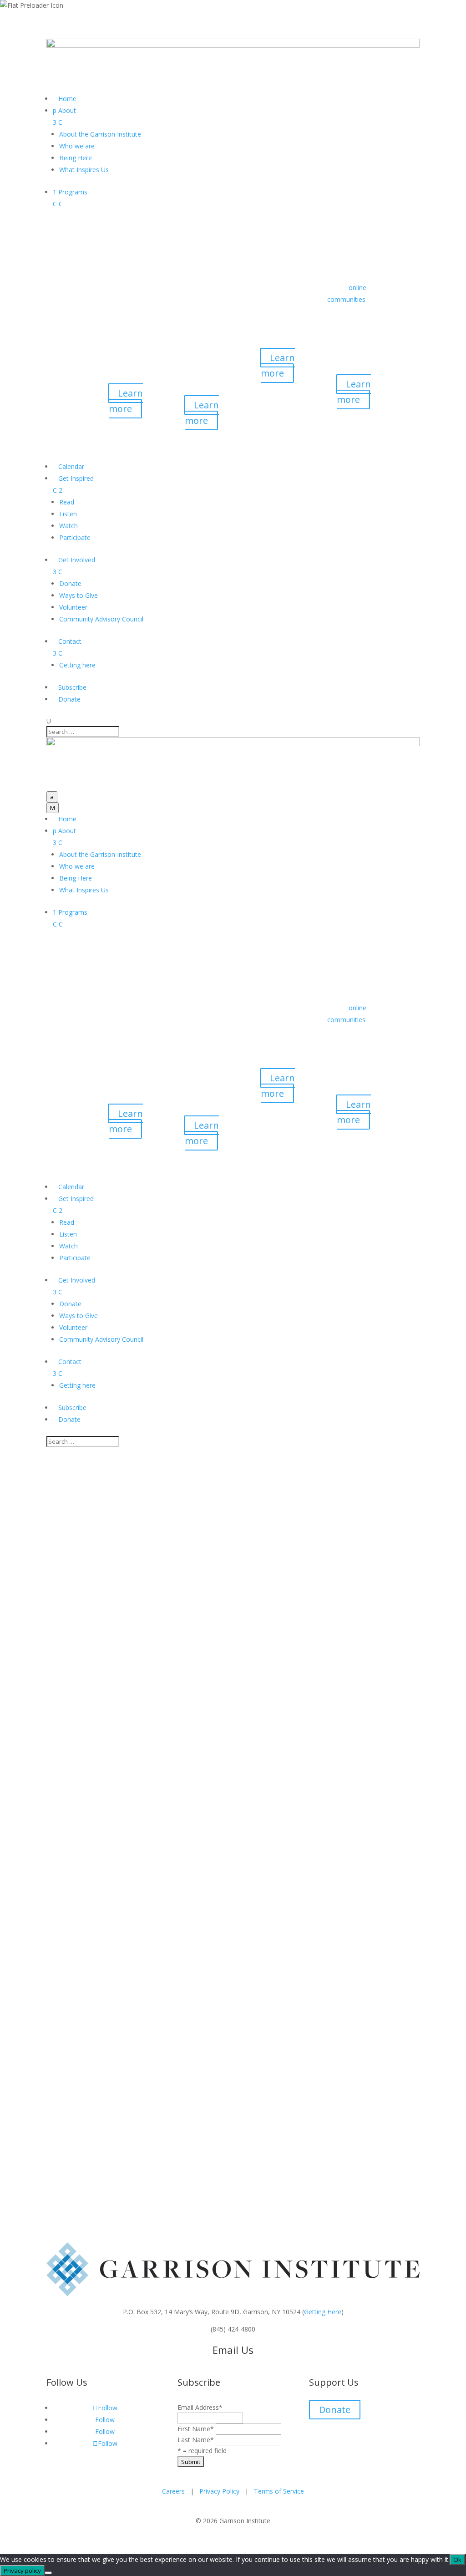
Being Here (76, 158)
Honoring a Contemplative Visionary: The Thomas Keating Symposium (204, 1718)
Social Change (179, 1856)
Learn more (126, 401)
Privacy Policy (219, 2491)
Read (67, 502)
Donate (70, 583)
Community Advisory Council (101, 619)
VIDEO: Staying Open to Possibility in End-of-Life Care (192, 1980)
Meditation (168, 1968)
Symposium (64, 1700)
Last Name (196, 2440)
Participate (75, 537)
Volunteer (73, 607)
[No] (48, 2573)
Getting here (77, 665)
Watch (68, 526)
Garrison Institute (106, 1822)
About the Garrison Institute (100, 134)
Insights (143, 1856)
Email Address (200, 2407)
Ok (457, 2560)
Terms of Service (279, 2491)
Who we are (77, 146)
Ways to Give (79, 595)
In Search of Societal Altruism (126, 1868)
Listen (68, 514)
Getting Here (323, 2312)
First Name (196, 2429)
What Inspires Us (84, 170)
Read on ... (62, 1783)
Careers (173, 2491)
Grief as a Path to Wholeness (125, 2092)
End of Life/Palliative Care (84, 1968)
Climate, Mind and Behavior (87, 1856)
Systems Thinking (267, 1856)
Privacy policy (22, 2571)
